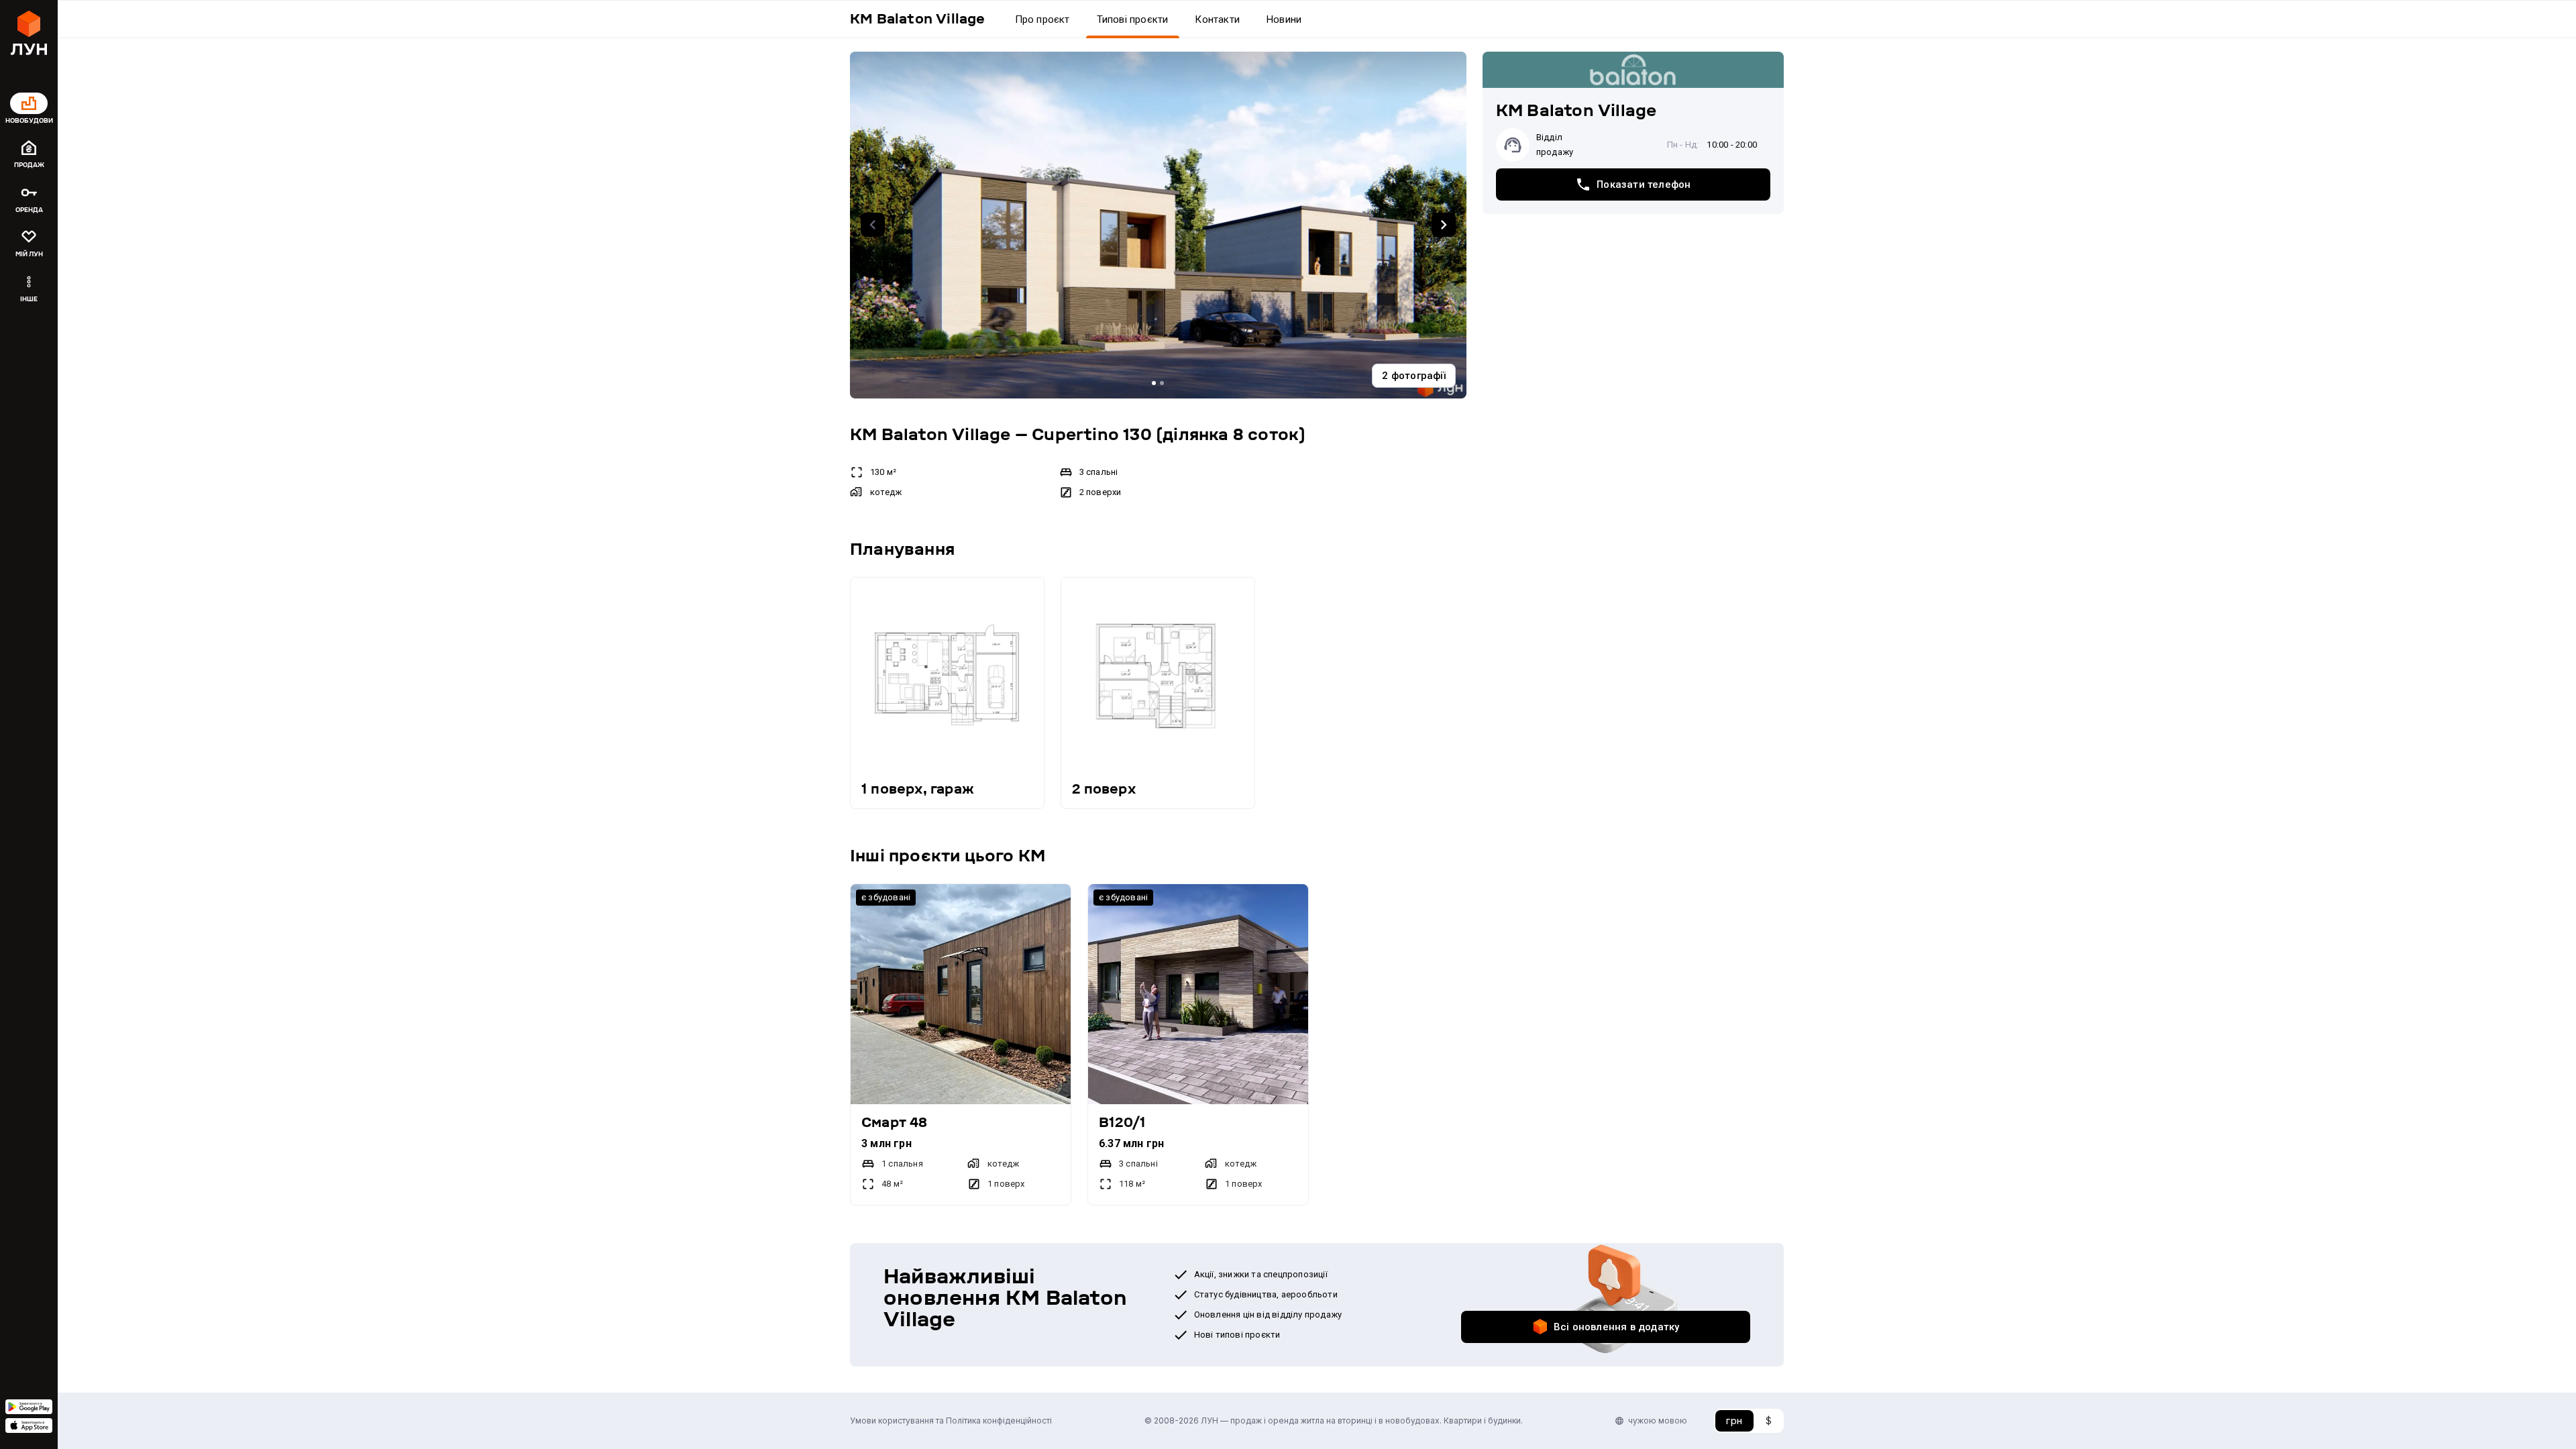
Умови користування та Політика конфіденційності (951, 1420)
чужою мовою (1658, 1420)
